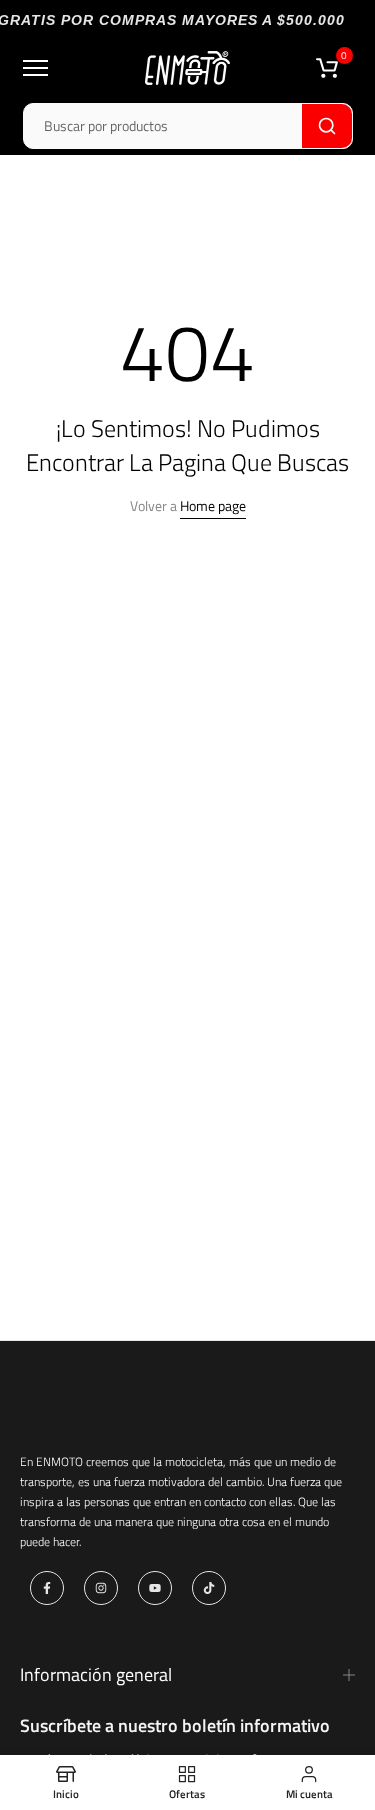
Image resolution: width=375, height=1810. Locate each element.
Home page (213, 505)
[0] (327, 68)
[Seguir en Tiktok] (209, 1588)
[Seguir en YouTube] (155, 1588)
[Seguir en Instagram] (101, 1588)
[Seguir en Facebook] (47, 1588)
